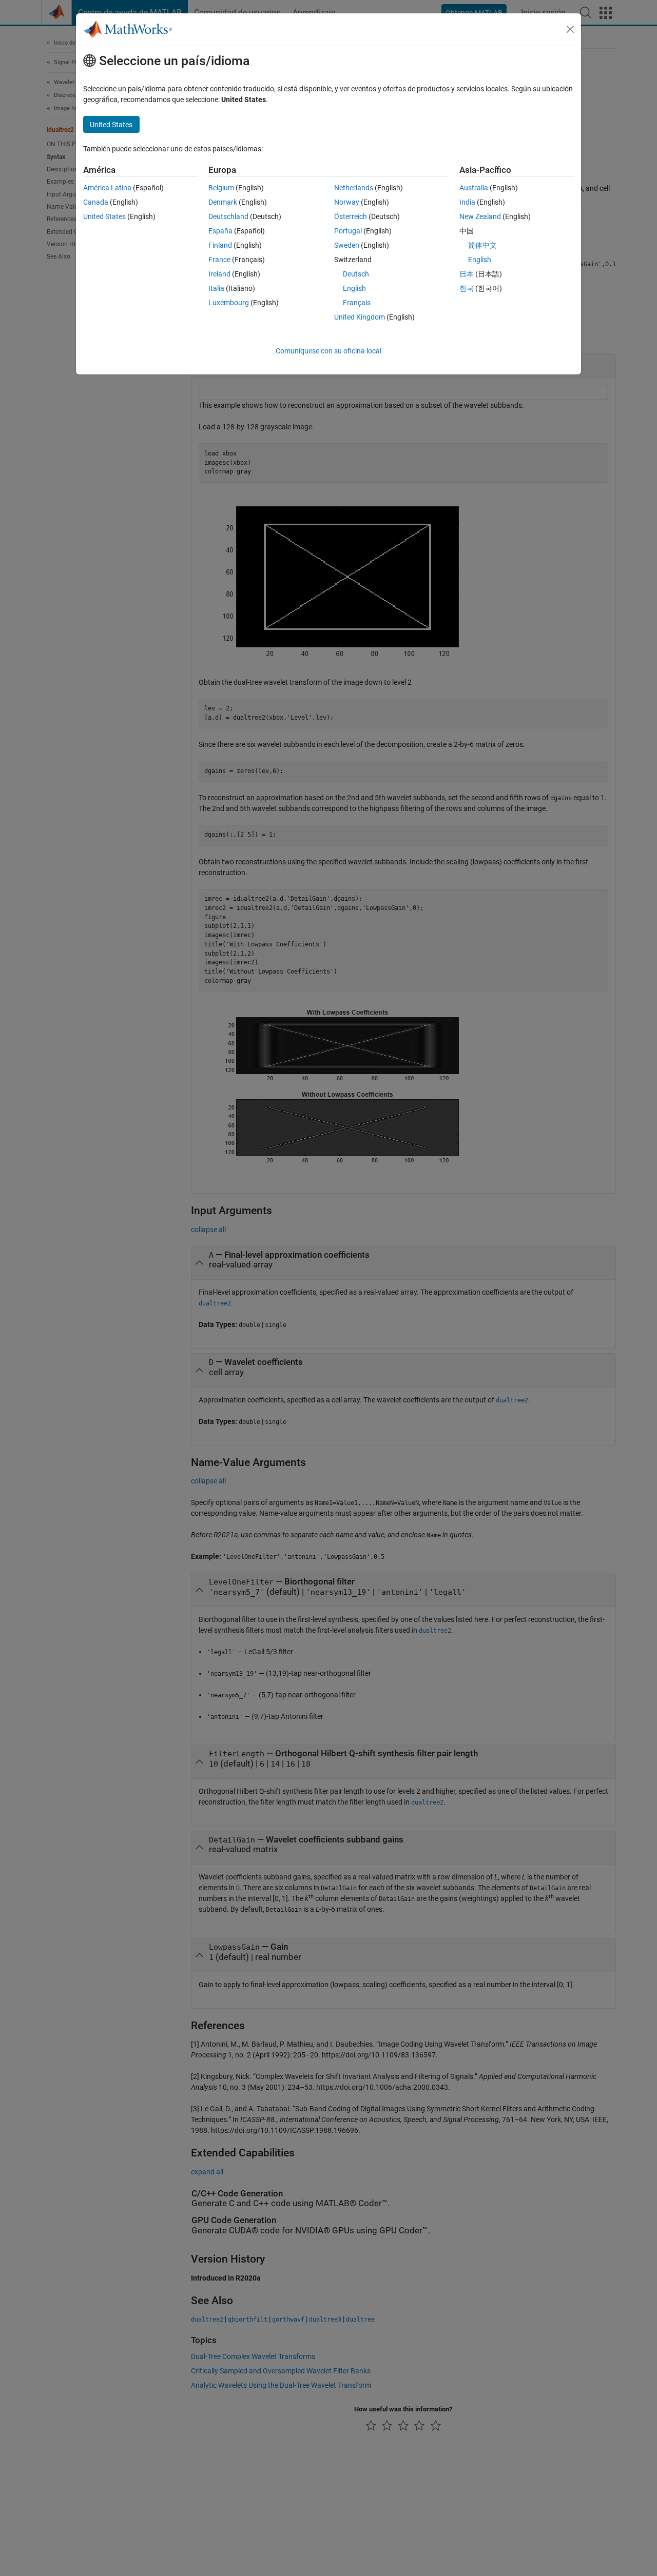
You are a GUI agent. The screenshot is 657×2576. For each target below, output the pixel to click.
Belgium (221, 188)
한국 (467, 288)
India (467, 202)
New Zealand (480, 216)
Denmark (223, 202)
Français (357, 303)
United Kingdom (360, 317)
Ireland (219, 274)
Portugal (348, 231)
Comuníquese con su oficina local (328, 351)
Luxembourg (229, 303)
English (354, 288)
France (219, 260)
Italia (216, 288)
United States (104, 216)
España (220, 231)
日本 (467, 274)
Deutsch (356, 274)
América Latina (107, 188)
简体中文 (482, 245)
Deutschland (228, 216)
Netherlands (354, 188)
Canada (96, 202)
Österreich (351, 216)
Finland (220, 245)
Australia (474, 188)
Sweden (347, 245)
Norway (347, 202)
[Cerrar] (570, 29)
